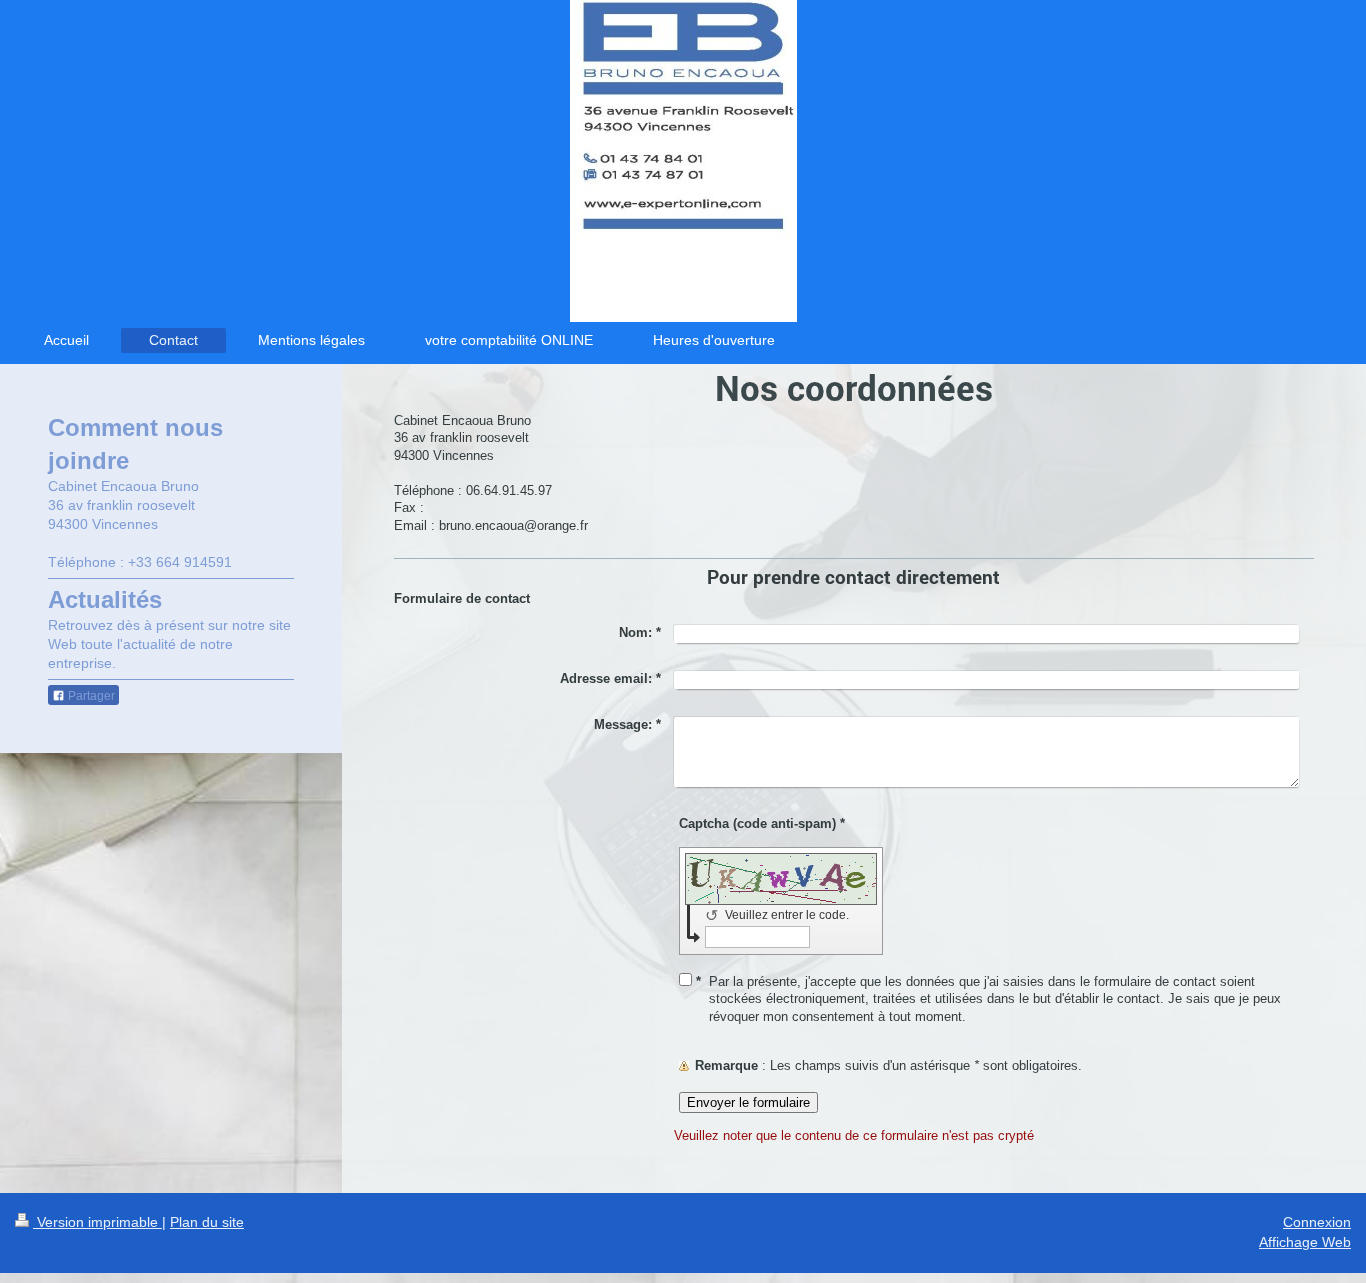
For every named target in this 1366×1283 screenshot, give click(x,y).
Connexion (1317, 1222)
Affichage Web (1305, 1242)
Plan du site (207, 1222)
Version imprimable (97, 1222)
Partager (90, 696)
